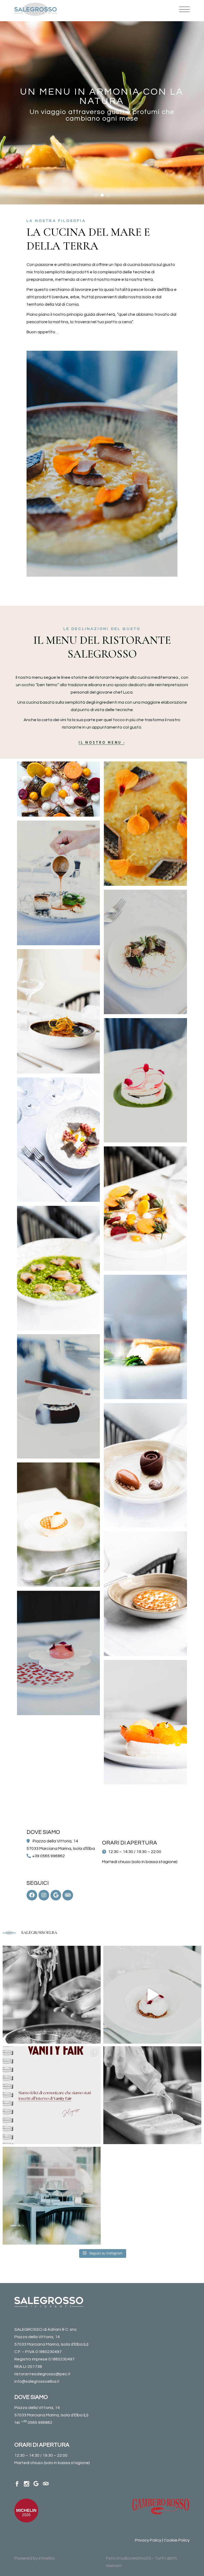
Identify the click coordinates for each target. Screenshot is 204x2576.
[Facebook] (32, 1895)
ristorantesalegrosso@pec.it (42, 2374)
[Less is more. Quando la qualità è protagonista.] (152, 2095)
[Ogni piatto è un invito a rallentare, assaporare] (52, 2196)
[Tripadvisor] (68, 1895)
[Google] (56, 1895)
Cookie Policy (177, 2540)
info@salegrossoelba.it (37, 2381)
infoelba (47, 2558)
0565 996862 (37, 2422)
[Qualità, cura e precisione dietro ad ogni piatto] (52, 1995)
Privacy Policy (148, 2540)
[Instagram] (44, 1895)
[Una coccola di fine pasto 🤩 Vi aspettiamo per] (152, 1995)
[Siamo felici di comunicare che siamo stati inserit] (52, 2095)
